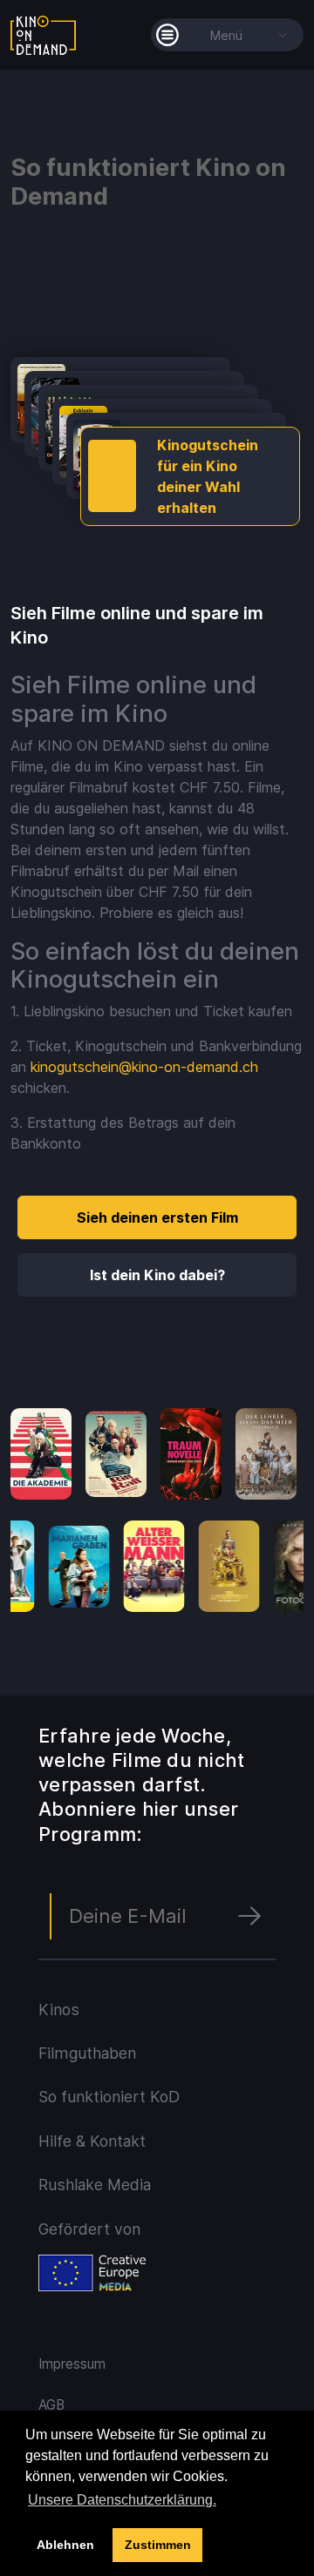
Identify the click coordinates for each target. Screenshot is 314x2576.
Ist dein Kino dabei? (157, 1275)
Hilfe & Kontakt (92, 2141)
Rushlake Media (95, 2185)
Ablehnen (65, 2545)
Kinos (59, 2010)
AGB (51, 2405)
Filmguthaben (87, 2053)
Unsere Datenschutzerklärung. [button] (122, 2500)
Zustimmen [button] (158, 2545)
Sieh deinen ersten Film (157, 1217)
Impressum (72, 2364)
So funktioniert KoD (109, 2097)
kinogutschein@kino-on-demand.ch (144, 1067)
